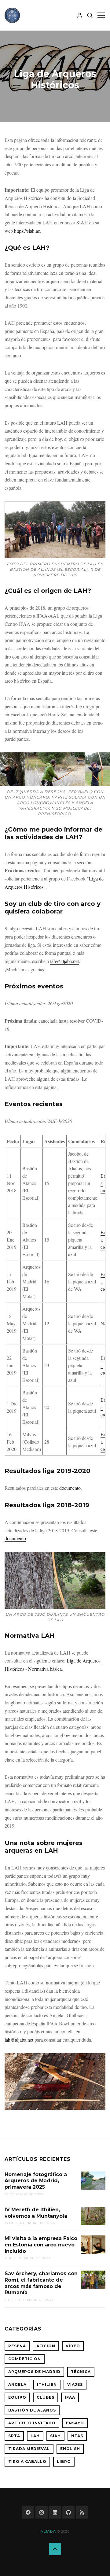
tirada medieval (29, 2449)
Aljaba (48, 2531)
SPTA (14, 2436)
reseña (17, 2346)
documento (70, 1488)
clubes (46, 2397)
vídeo (73, 2346)
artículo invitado (32, 2423)
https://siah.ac (27, 231)
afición (46, 2346)
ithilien (47, 2384)
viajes (75, 2384)
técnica (81, 2372)
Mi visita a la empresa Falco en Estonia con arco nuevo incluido (41, 2245)
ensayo (75, 2423)
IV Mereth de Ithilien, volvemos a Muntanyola (36, 2213)
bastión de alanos (32, 2410)
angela (17, 2384)
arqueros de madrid (34, 2372)
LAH (35, 2436)
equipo (17, 2397)
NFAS (77, 2436)
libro (64, 2462)
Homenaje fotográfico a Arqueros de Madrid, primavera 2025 (36, 2181)
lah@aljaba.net (64, 961)
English (70, 2449)
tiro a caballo (27, 2462)
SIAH (55, 2436)
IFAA (70, 2397)
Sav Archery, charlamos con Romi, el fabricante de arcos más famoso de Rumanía (41, 2283)
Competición (25, 2359)
